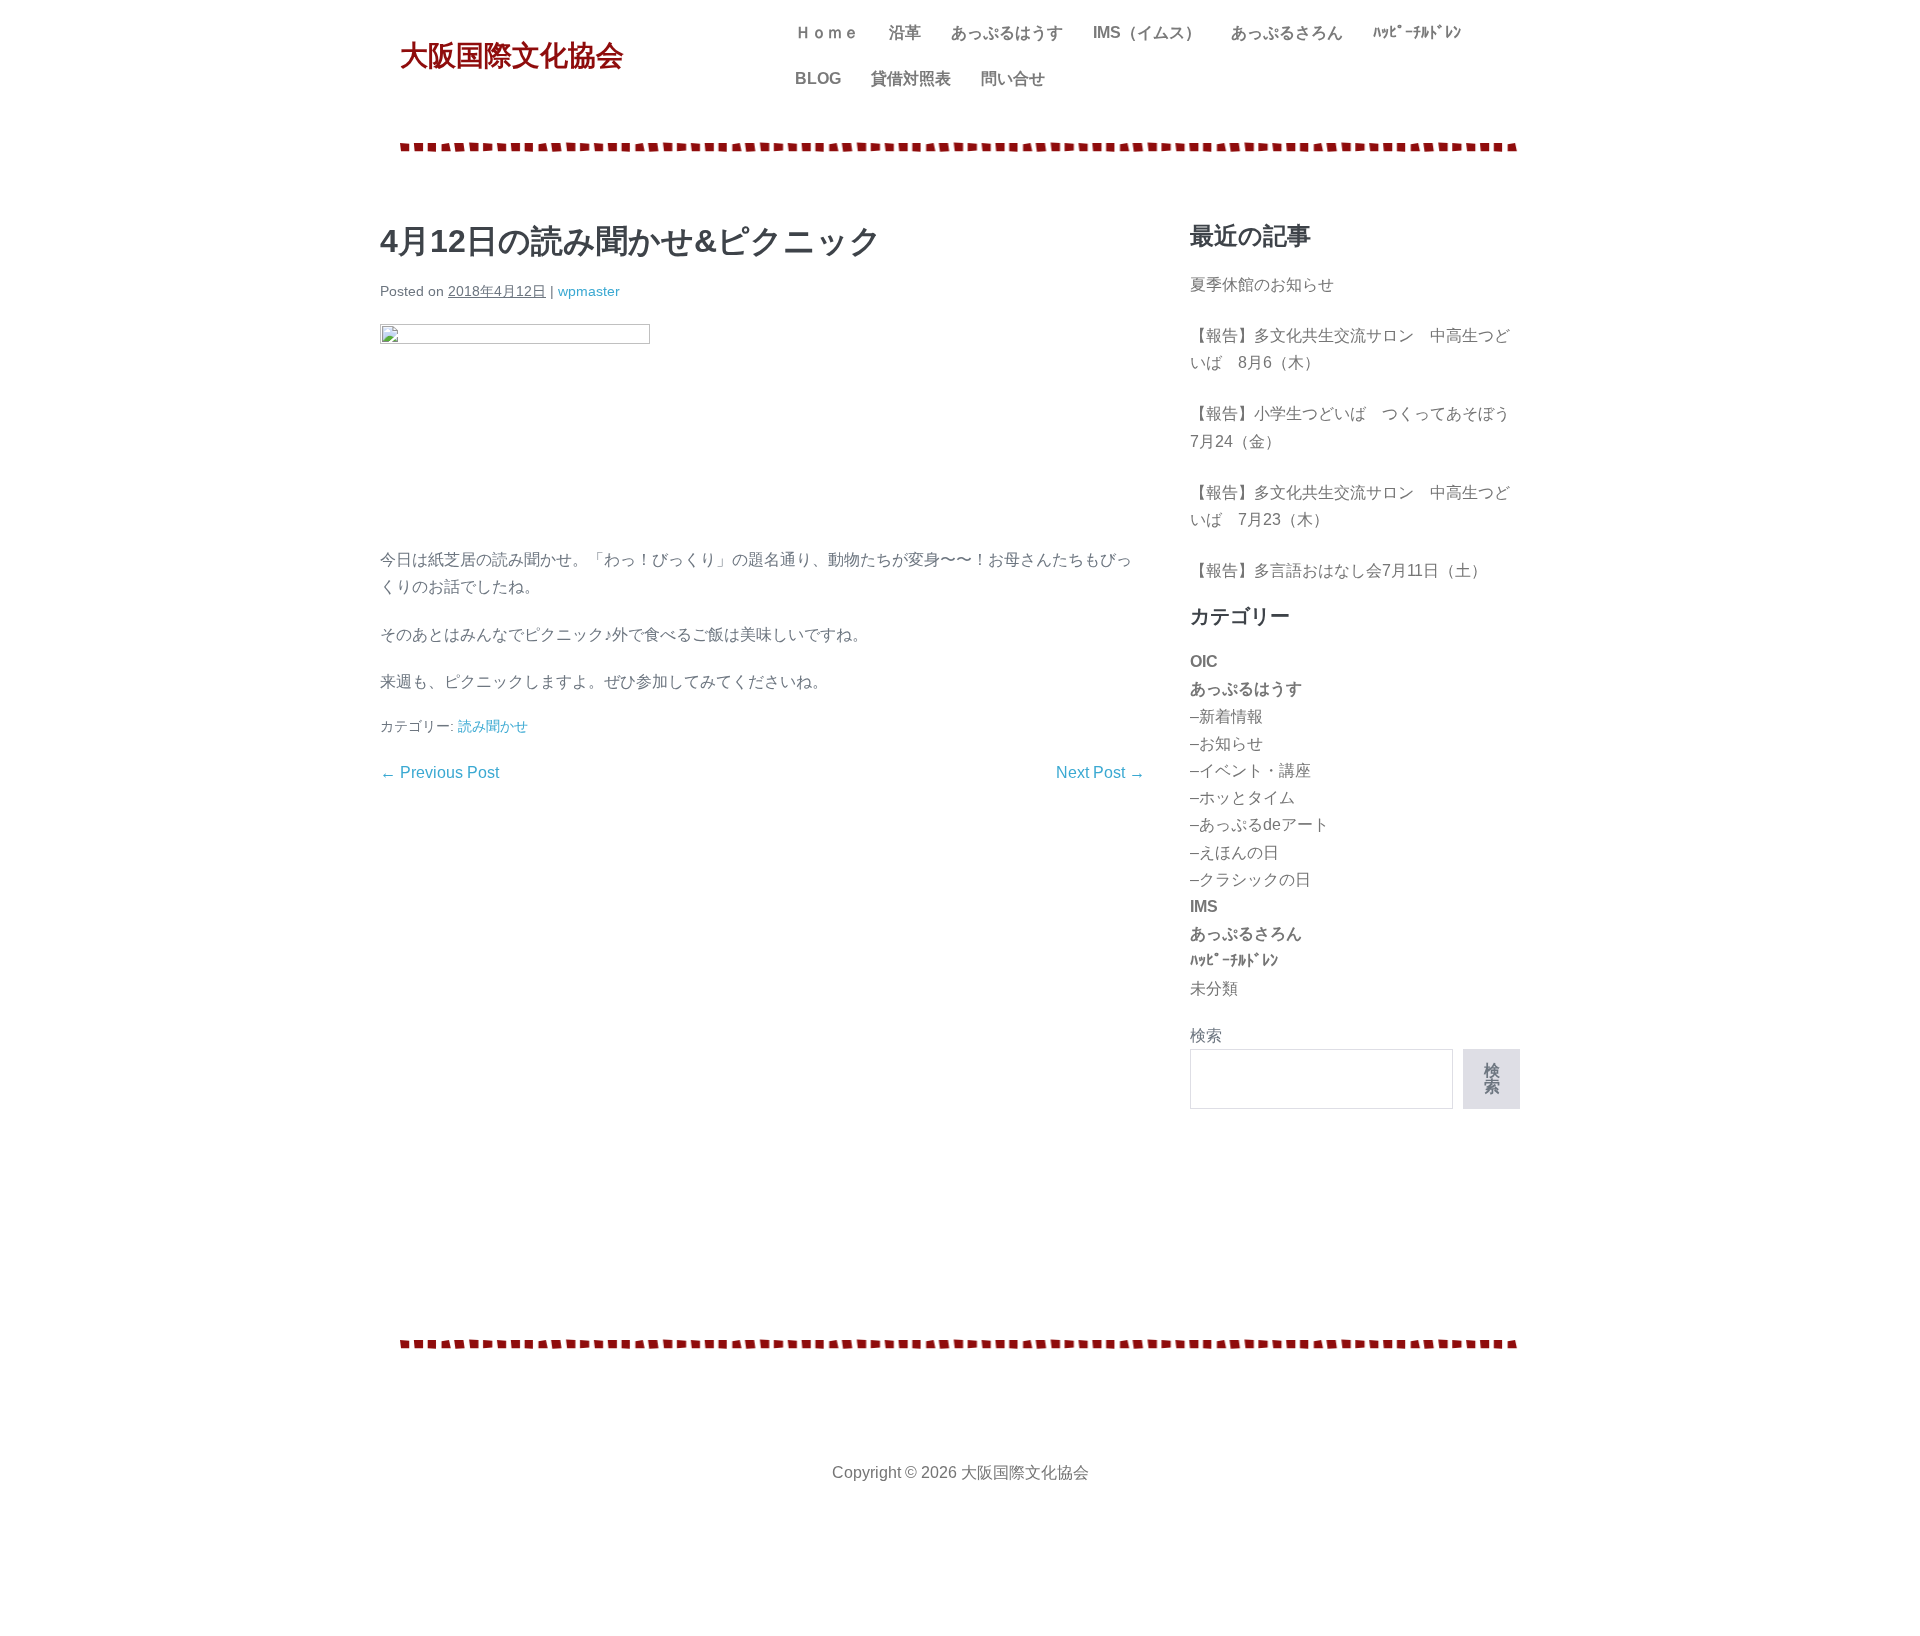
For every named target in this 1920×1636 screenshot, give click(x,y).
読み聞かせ (493, 726)
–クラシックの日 (1250, 879)
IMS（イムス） (1147, 32)
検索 (1206, 1035)
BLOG (818, 78)
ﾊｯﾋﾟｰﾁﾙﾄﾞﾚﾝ (1417, 32)
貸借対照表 (911, 78)
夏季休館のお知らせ (1262, 284)
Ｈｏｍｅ (827, 32)
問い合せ (1013, 78)
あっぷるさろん (1287, 32)
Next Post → (1100, 772)
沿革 (905, 32)
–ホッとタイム (1242, 797)
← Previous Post (439, 772)
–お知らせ (1226, 743)
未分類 (1214, 988)
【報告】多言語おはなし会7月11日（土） (1338, 570)
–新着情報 (1226, 716)
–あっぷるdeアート (1259, 824)
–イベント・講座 (1250, 770)
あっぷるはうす (1007, 32)
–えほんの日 (1234, 852)
